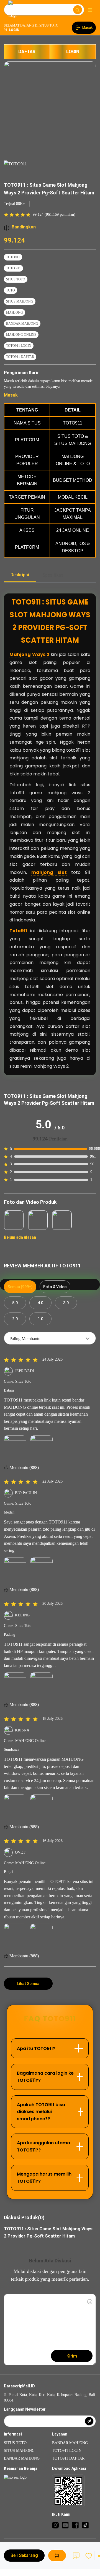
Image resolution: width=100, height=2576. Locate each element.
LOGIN (73, 52)
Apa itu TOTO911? (36, 2048)
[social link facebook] (75, 2525)
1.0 (40, 1319)
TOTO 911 (13, 268)
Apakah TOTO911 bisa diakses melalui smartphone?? (41, 2112)
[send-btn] (89, 2421)
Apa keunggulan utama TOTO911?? (43, 2146)
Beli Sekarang (24, 2555)
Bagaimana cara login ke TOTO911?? (45, 2077)
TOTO (11, 290)
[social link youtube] (65, 2525)
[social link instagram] (55, 2525)
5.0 (15, 1303)
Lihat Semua (28, 1984)
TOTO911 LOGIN (19, 346)
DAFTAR (27, 52)
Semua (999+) (20, 1287)
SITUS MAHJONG (20, 301)
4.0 (40, 1303)
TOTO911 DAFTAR (20, 357)
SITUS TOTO (16, 279)
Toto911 (18, 931)
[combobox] (50, 1338)
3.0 (66, 1303)
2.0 (15, 1319)
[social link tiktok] (85, 2525)
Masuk (11, 395)
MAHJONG (15, 312)
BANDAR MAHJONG (22, 324)
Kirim (72, 2356)
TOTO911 (13, 257)
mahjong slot (49, 872)
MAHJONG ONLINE (21, 335)
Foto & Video (55, 1287)
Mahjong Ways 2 (29, 654)
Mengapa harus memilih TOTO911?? (44, 2178)
